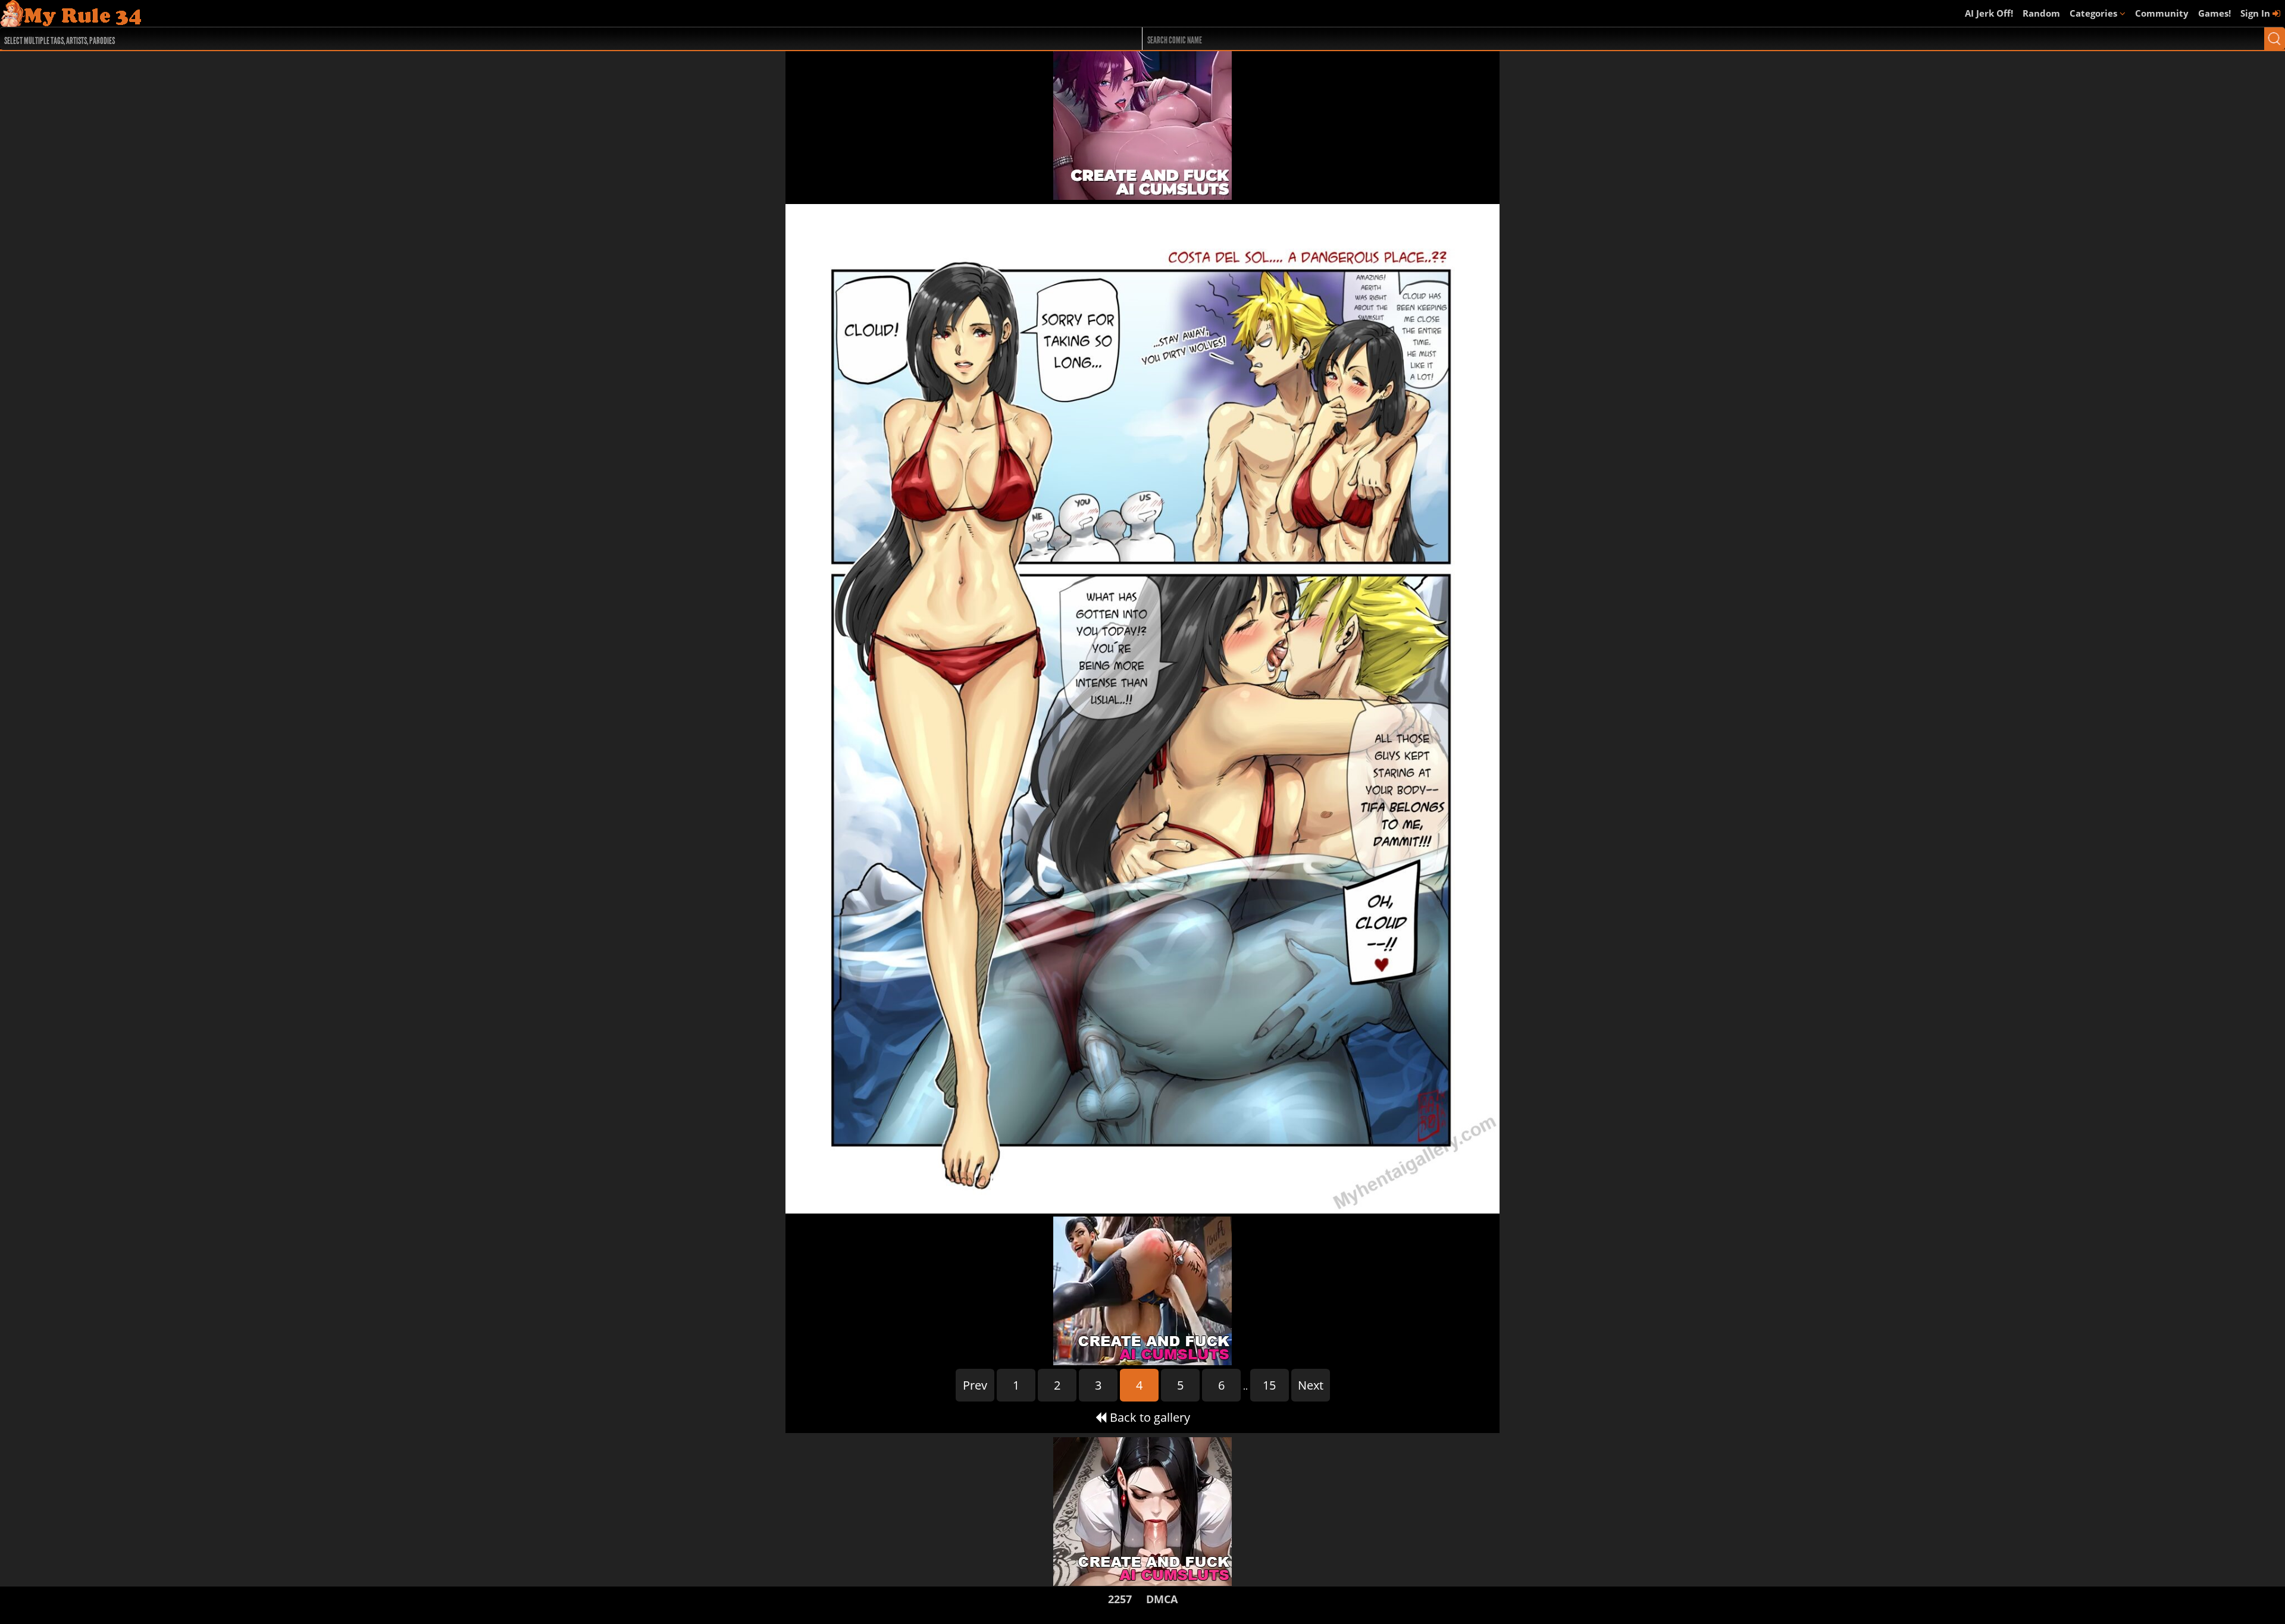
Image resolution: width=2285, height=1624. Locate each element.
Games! (2214, 13)
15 (1269, 1385)
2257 (1120, 1599)
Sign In (2256, 13)
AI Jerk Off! (1989, 13)
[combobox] (514, 39)
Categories (2095, 13)
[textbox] (517, 39)
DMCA (1162, 1599)
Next (1311, 1385)
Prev (975, 1385)
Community (2162, 13)
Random (2041, 13)
